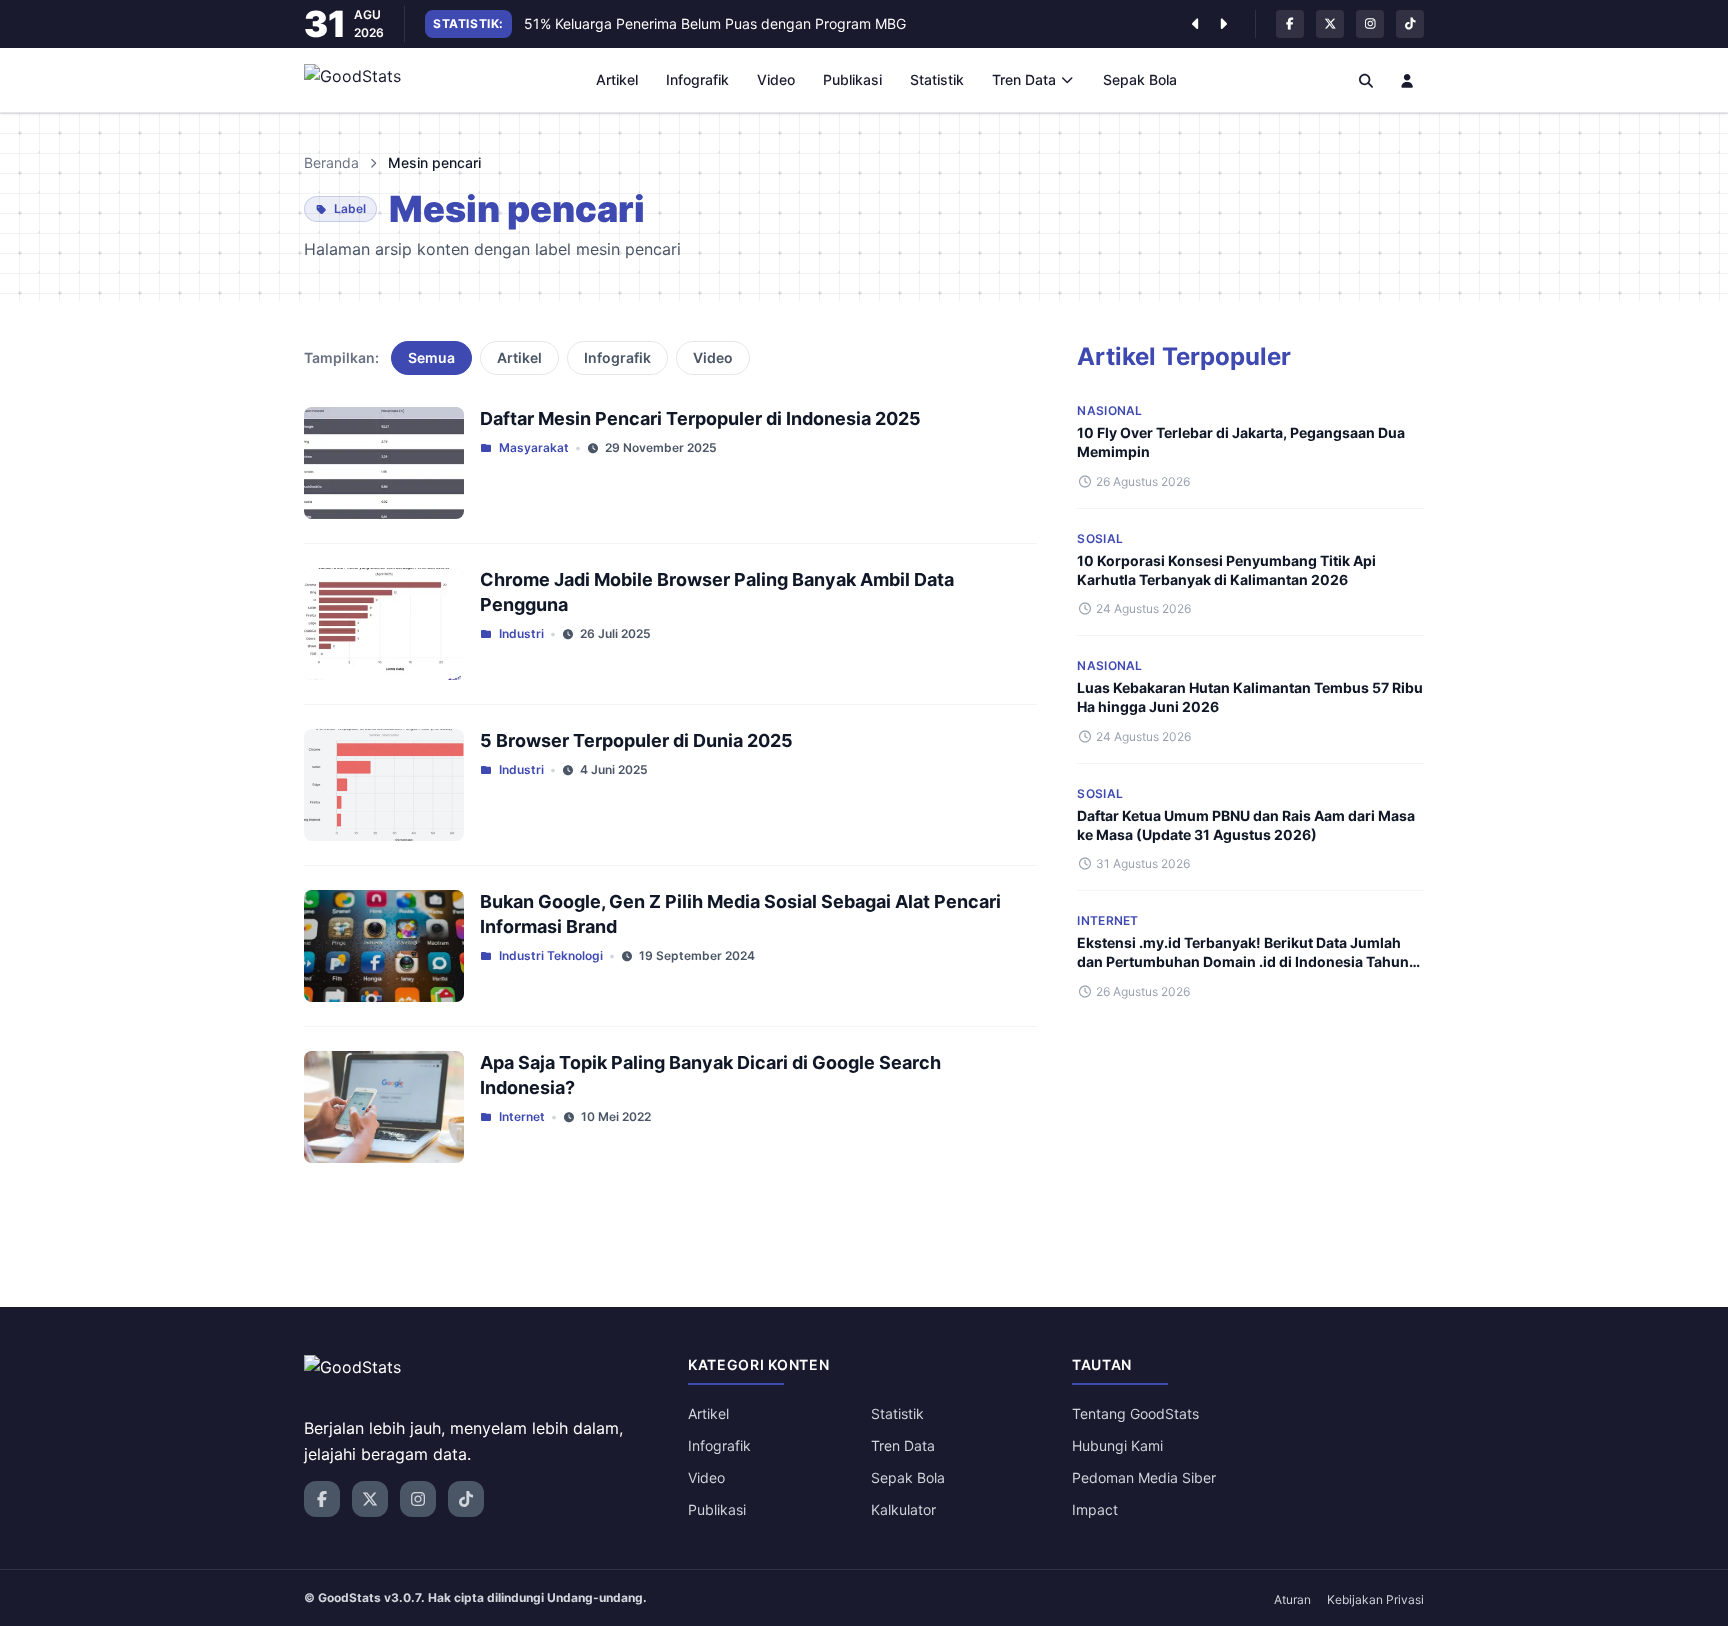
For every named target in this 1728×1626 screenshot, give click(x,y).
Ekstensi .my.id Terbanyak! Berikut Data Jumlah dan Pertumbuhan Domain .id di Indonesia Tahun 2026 (1243, 962)
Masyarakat (534, 447)
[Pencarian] (1366, 80)
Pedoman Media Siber (1144, 1477)
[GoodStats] (363, 80)
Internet (522, 1116)
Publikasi (852, 79)
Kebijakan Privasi (1375, 1599)
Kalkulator (903, 1509)
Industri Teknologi (551, 955)
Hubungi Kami (1117, 1445)
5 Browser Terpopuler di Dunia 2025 (636, 740)
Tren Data (1024, 79)
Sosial (1100, 538)
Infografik (697, 79)
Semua (431, 357)
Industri (521, 633)
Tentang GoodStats (1135, 1413)
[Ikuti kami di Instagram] (1370, 24)
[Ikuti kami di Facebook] (1290, 24)
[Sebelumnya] (1195, 24)
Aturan (1292, 1599)
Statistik (937, 79)
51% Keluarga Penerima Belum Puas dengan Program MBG (715, 23)
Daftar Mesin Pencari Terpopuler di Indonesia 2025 (700, 418)
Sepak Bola (1140, 79)
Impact (1095, 1509)
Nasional (1109, 410)
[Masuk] (1408, 80)
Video (776, 79)
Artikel (617, 79)
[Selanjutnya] (1223, 24)
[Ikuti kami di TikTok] (1410, 24)
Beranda (331, 162)
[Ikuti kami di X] (1330, 24)
